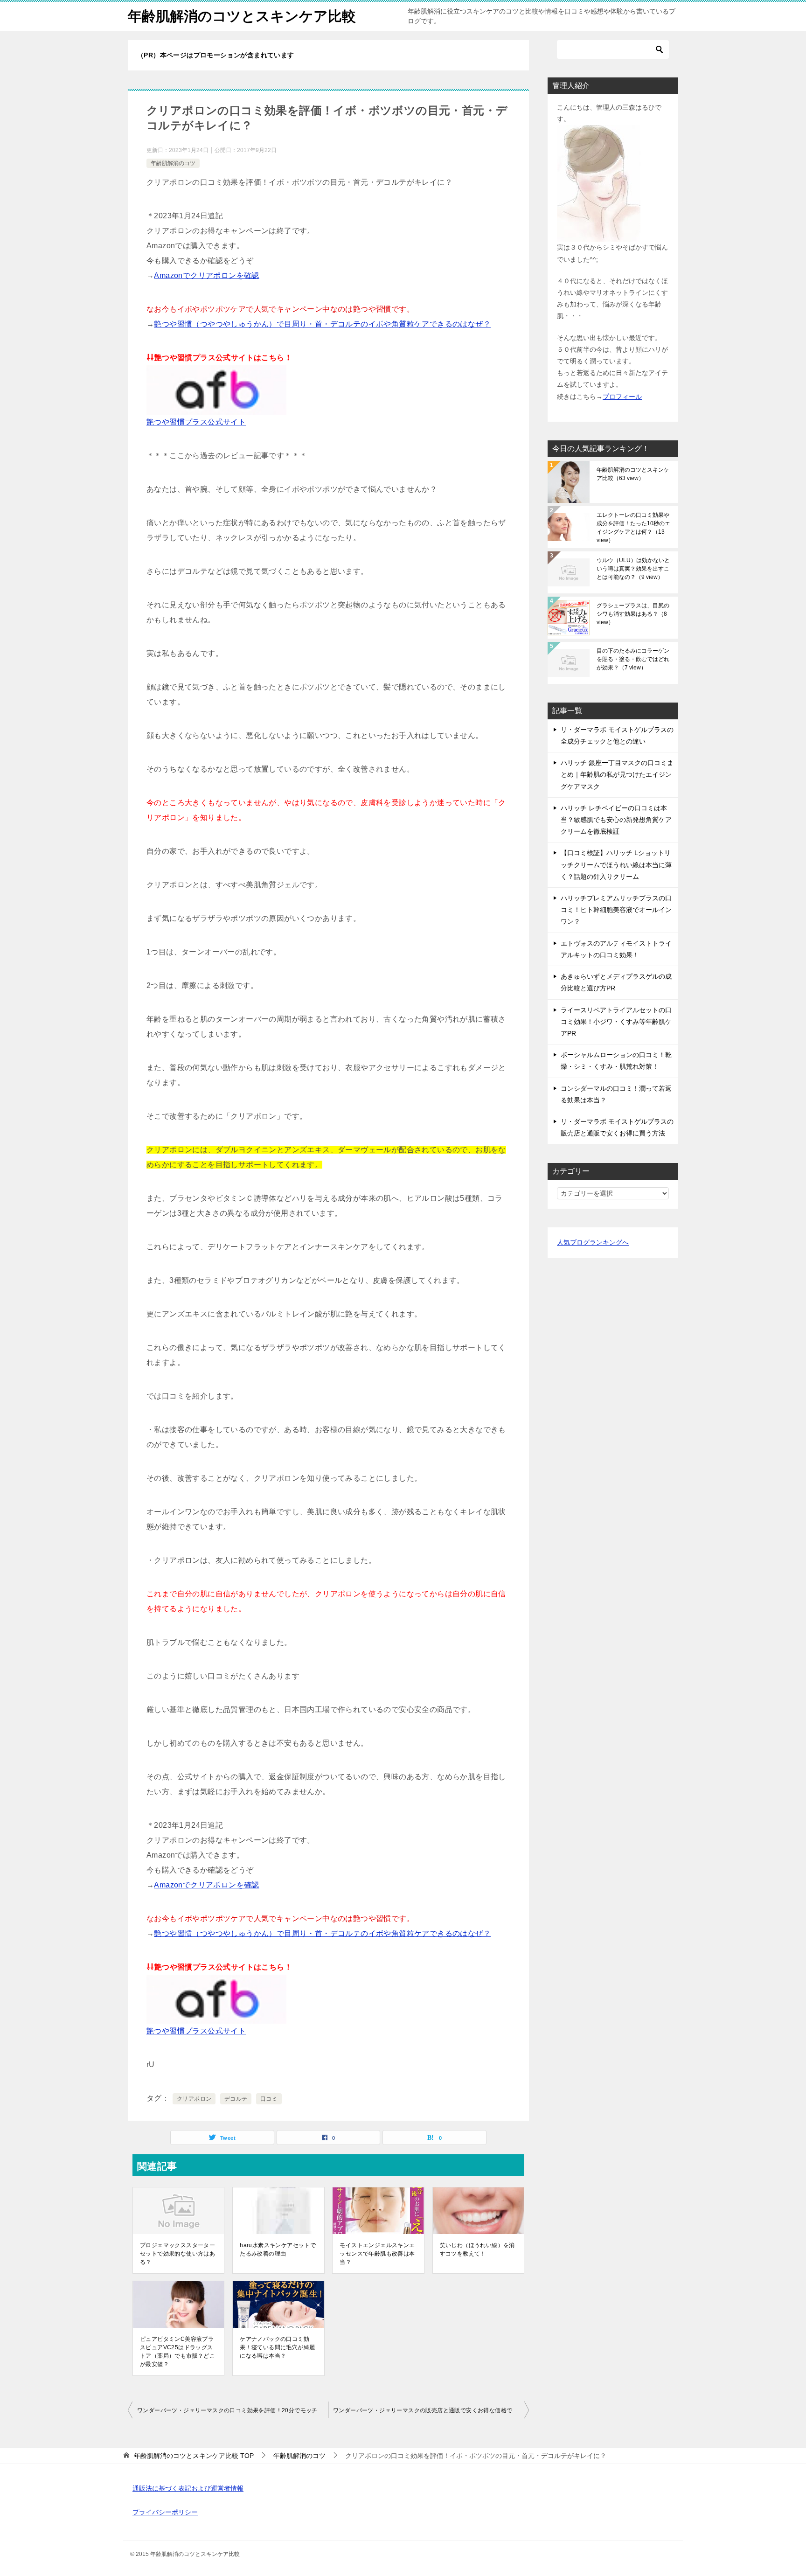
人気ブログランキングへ (593, 1242)
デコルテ (236, 2099)
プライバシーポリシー (165, 2512)
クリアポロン (194, 2099)
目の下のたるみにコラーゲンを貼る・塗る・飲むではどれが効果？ (633, 659)
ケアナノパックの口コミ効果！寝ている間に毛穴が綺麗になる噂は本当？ (277, 2347)
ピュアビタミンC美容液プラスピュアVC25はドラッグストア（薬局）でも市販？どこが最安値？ (177, 2352)
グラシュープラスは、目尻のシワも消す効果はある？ (633, 614)
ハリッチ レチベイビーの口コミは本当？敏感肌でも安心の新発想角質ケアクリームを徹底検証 (616, 820)
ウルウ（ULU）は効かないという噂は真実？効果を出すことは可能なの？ (633, 569)
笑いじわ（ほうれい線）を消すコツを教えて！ (477, 2249)
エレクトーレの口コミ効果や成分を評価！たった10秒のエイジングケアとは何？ (633, 528)
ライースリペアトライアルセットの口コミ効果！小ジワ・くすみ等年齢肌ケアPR (616, 1022)
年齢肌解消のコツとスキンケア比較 (242, 16)
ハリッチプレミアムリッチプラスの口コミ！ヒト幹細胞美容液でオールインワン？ (616, 910)
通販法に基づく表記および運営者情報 (188, 2488)
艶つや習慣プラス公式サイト (196, 422)
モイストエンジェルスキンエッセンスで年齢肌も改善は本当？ (377, 2254)
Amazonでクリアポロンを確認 (206, 275)
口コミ (269, 2099)
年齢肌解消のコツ (173, 163)
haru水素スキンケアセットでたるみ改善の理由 (278, 2249)
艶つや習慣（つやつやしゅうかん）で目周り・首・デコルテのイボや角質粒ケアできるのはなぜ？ (322, 324)
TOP (194, 2456)
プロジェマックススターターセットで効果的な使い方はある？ (177, 2254)
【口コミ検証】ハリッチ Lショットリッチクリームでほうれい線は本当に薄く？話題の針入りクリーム (616, 864)
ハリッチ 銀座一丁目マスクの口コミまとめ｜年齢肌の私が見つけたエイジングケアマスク (617, 774)
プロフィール (622, 397)
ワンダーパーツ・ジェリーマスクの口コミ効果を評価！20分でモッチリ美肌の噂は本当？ (233, 2410)
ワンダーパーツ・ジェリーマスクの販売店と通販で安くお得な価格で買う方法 (431, 2410)
